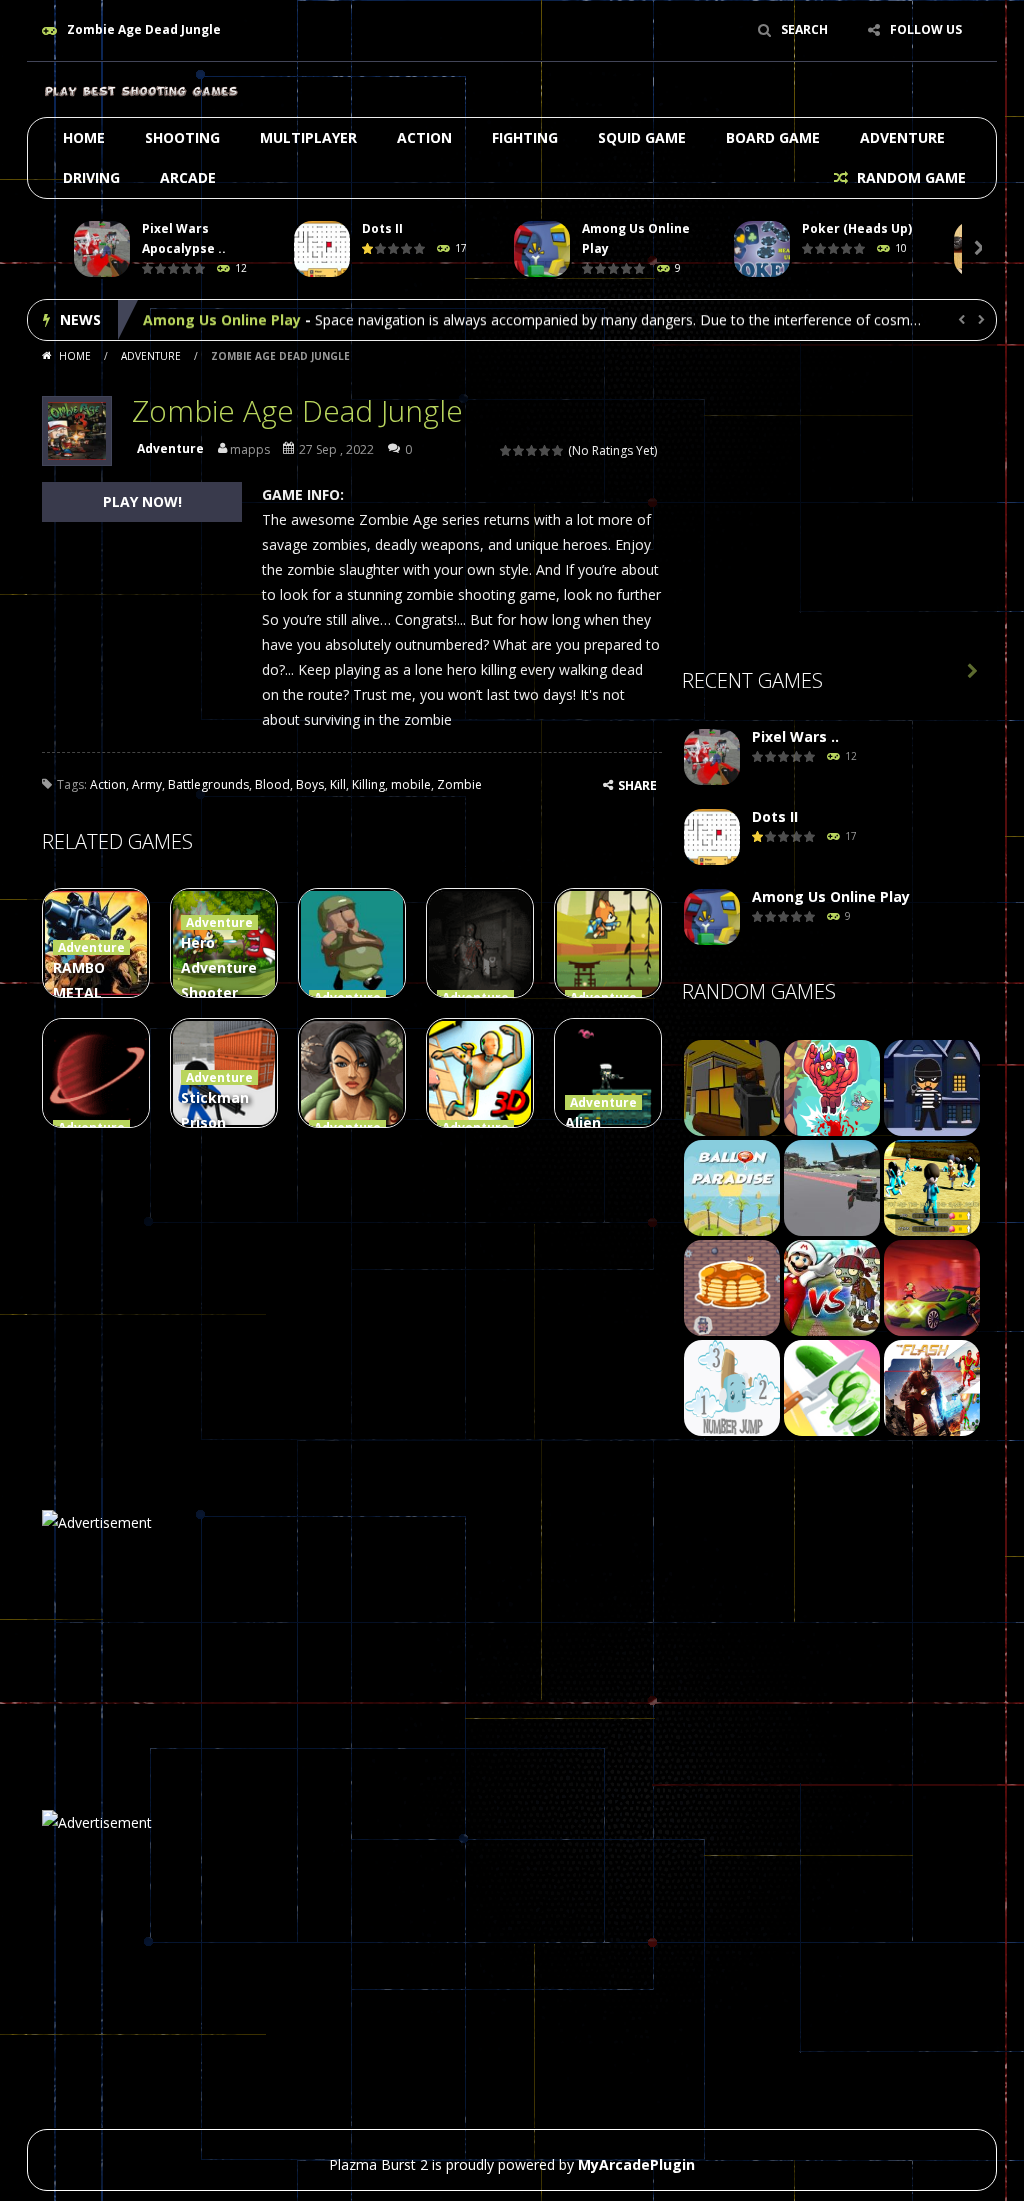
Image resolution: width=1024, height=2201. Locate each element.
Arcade (188, 177)
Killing (368, 784)
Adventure (902, 137)
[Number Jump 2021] (732, 1386)
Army (147, 784)
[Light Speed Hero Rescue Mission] (932, 1386)
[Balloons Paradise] (732, 1186)
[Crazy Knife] (832, 1386)
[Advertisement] (832, 511)
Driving (91, 177)
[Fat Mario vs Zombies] (832, 1286)
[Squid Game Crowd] (932, 1186)
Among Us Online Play (222, 319)
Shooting (182, 137)
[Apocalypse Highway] (932, 1286)
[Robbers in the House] (932, 1086)
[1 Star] (506, 450)
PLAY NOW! (142, 501)
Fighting (525, 137)
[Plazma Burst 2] (142, 89)
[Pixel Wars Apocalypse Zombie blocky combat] (712, 757)
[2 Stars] (519, 450)
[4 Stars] (545, 450)
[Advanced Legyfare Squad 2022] (732, 1086)
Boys (310, 784)
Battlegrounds (208, 784)
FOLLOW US (926, 29)
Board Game (773, 137)
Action (424, 137)
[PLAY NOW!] (102, 249)
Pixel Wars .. (795, 736)
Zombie (459, 784)
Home (84, 137)
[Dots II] (712, 837)
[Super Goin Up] (832, 1086)
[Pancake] (732, 1286)
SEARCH (804, 29)
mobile (411, 784)
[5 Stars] (558, 450)
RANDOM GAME (909, 177)
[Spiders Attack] (832, 1186)
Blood (272, 784)
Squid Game (642, 137)
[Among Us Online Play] (712, 917)
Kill (338, 784)
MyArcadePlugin (636, 2164)
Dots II (382, 228)
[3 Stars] (532, 450)
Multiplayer (308, 137)
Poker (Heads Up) (857, 228)
